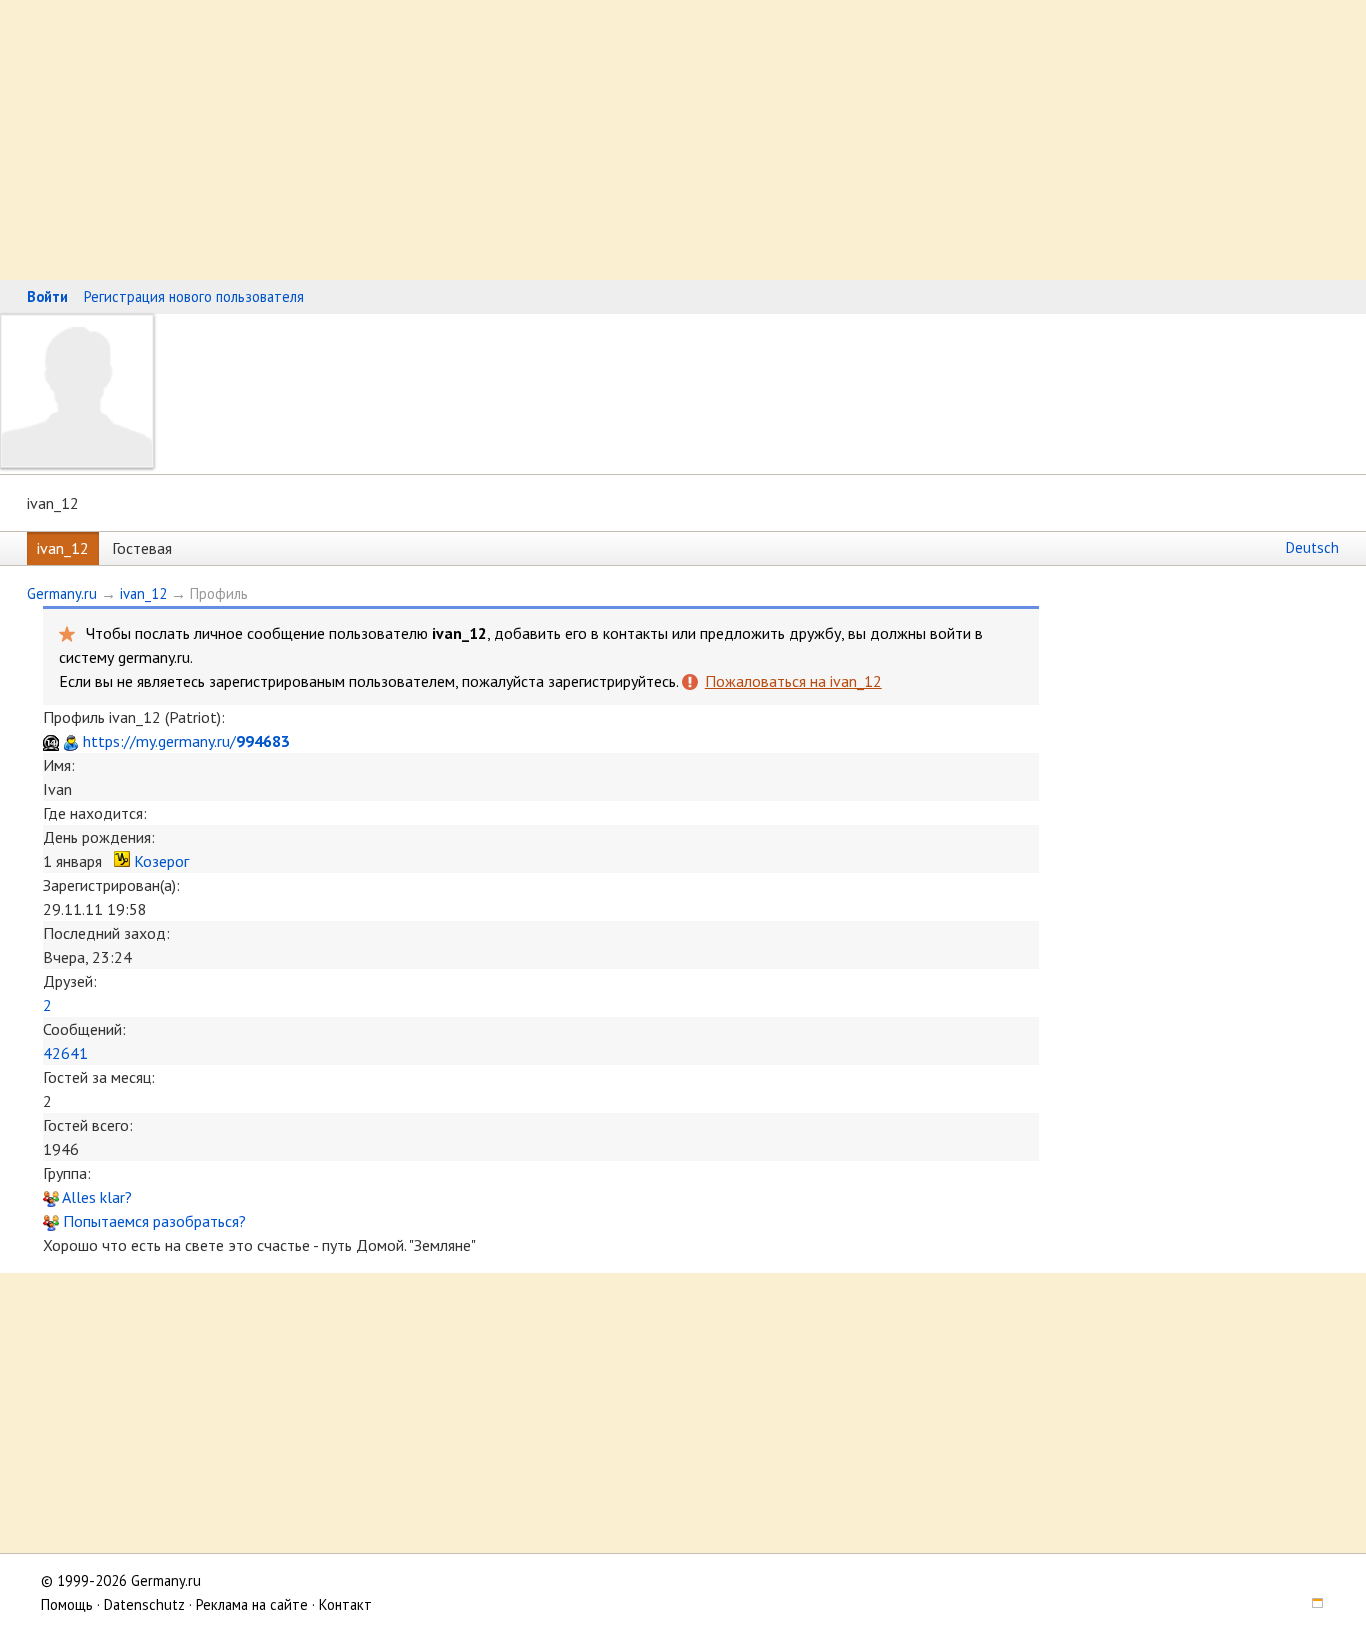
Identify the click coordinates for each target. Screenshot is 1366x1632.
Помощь (67, 1604)
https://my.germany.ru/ (186, 741)
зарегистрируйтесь (612, 681)
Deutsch (1312, 547)
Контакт (345, 1604)
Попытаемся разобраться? (152, 1221)
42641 (65, 1053)
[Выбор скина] (1310, 1604)
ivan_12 (63, 548)
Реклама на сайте (252, 1604)
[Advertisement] (600, 140)
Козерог (161, 861)
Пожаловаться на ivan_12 (793, 681)
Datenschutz (144, 1604)
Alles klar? (95, 1197)
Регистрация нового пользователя (194, 296)
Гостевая (142, 548)
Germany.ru (62, 593)
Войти (47, 296)
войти (950, 633)
